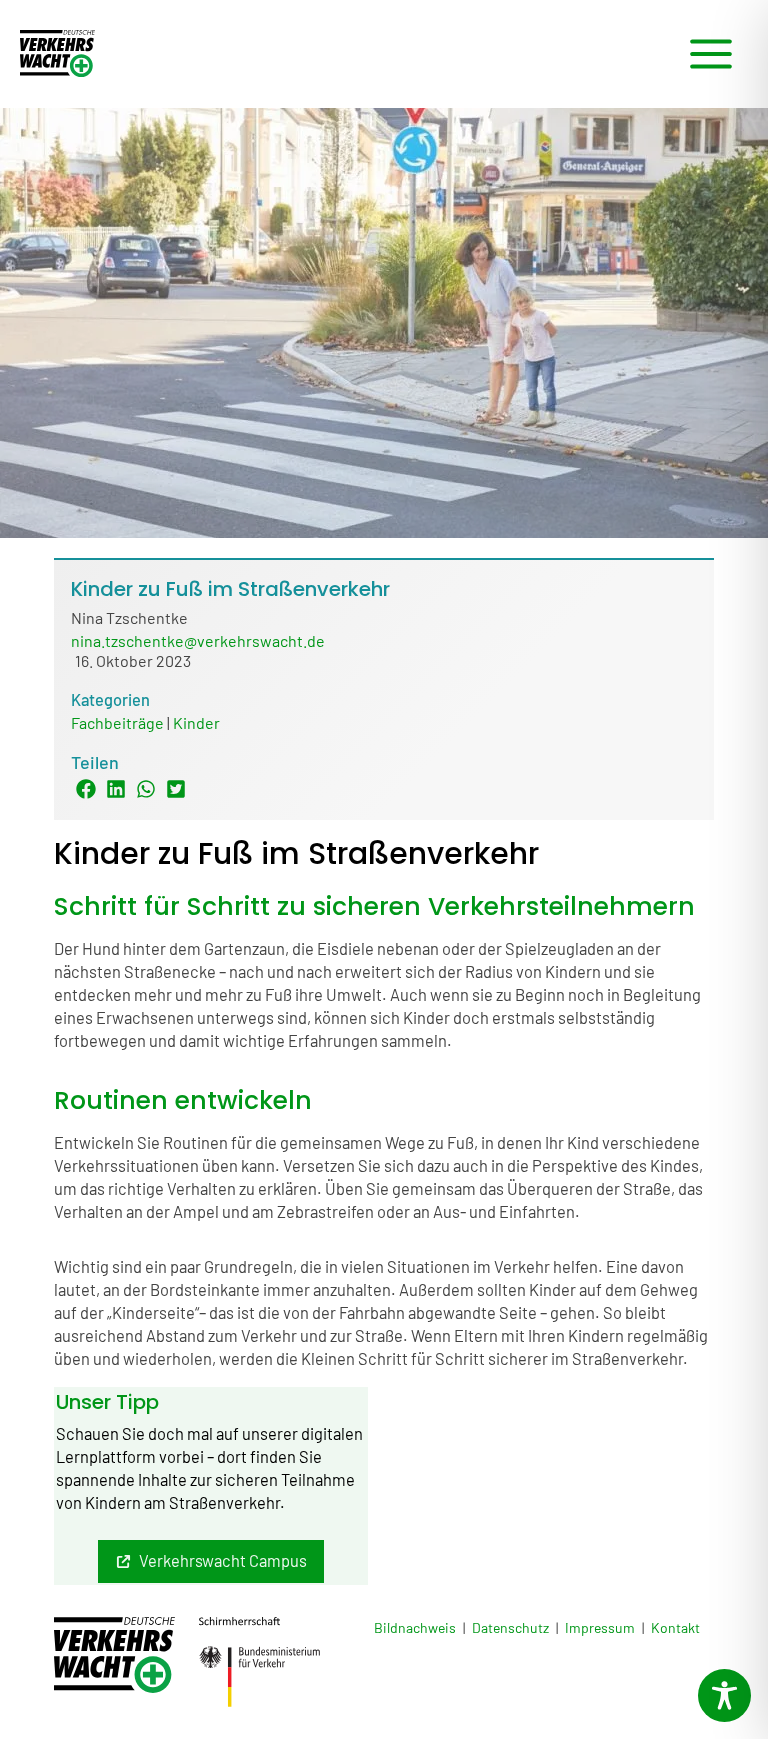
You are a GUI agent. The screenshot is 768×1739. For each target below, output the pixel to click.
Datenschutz (510, 1627)
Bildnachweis (415, 1627)
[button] (211, 1561)
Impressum (600, 1627)
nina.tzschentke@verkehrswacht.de (198, 640)
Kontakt (675, 1627)
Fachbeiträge (117, 722)
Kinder (196, 722)
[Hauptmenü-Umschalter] (710, 54)
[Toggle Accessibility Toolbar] (724, 1695)
